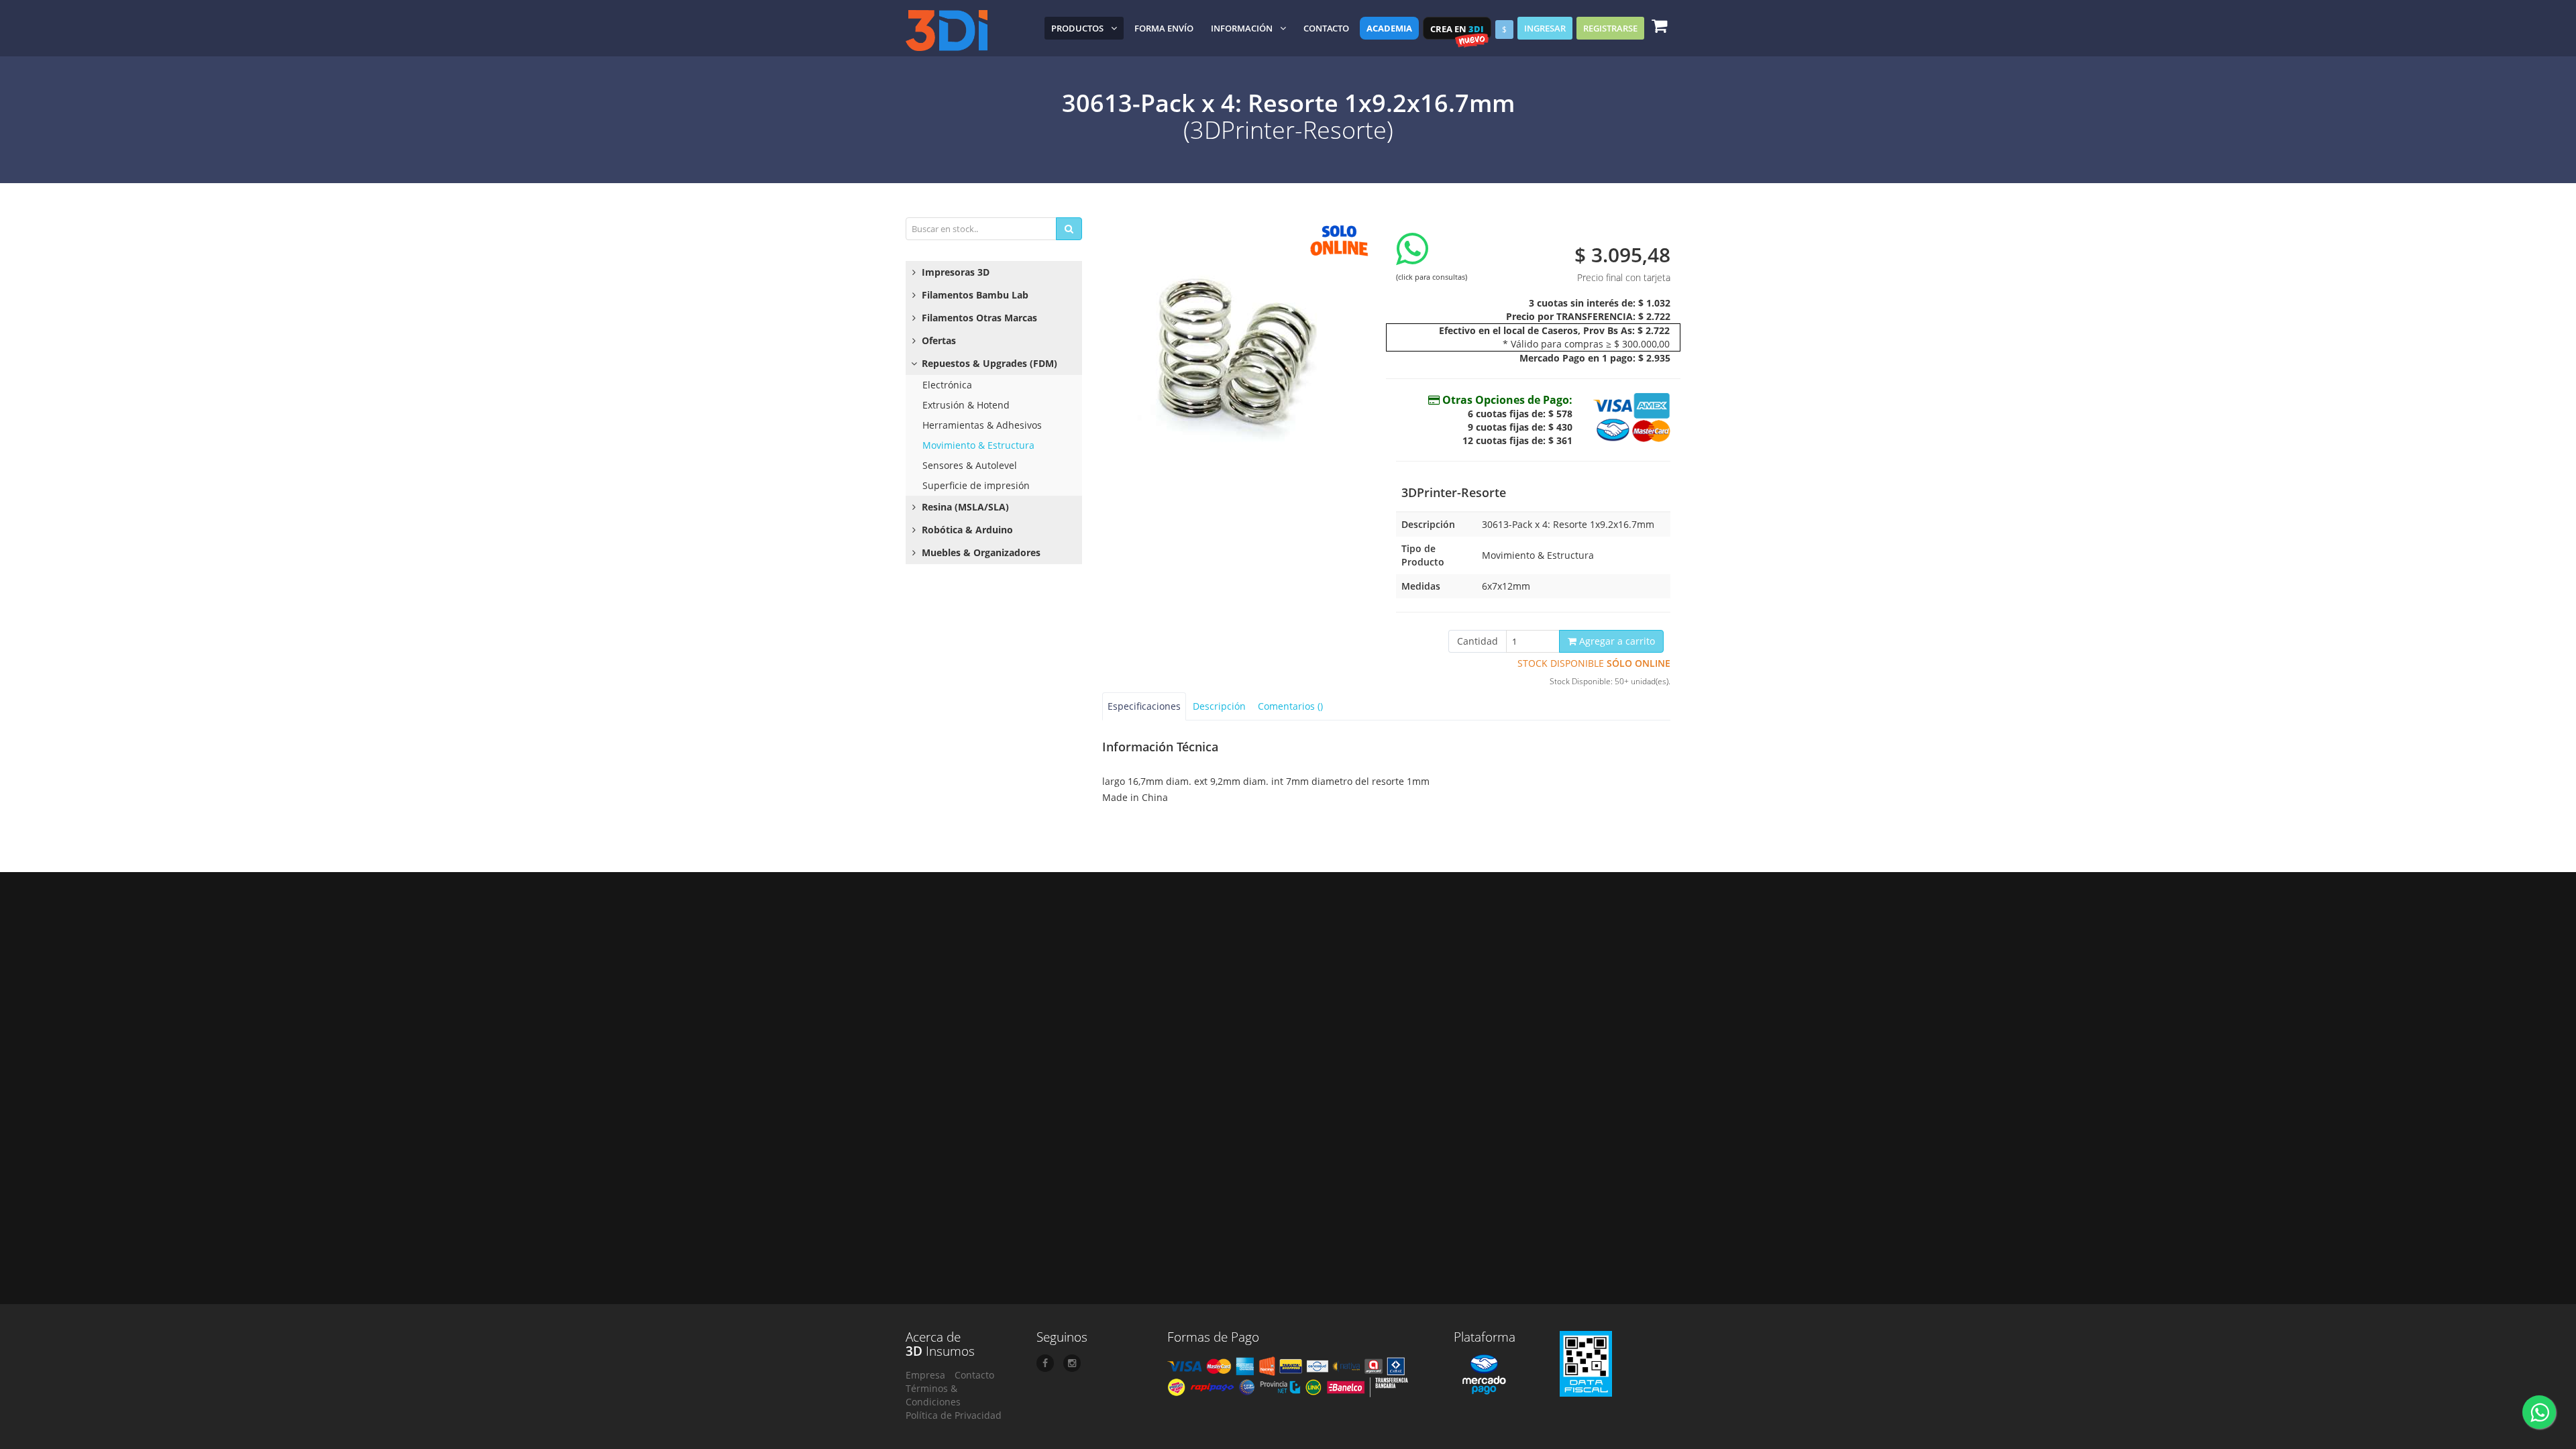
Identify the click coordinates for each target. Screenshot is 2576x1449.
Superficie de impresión (976, 485)
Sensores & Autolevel (970, 465)
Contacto (1326, 28)
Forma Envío (1164, 28)
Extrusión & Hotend (966, 405)
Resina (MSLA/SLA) (964, 507)
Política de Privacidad (954, 1415)
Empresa (925, 1375)
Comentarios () (1290, 706)
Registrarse (1610, 28)
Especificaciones (1144, 706)
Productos (1077, 28)
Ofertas (937, 340)
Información (1242, 28)
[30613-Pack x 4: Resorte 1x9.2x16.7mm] (1239, 351)
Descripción (1219, 706)
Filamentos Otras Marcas (978, 318)
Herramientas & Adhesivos (982, 425)
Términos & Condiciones (933, 1395)
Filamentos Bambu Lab (974, 295)
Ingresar (1545, 28)
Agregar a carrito (1616, 641)
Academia (1389, 28)
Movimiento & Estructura (978, 445)
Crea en (1457, 29)
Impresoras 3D (954, 272)
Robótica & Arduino (966, 530)
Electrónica (947, 385)
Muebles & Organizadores (980, 552)
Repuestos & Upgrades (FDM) (988, 363)
